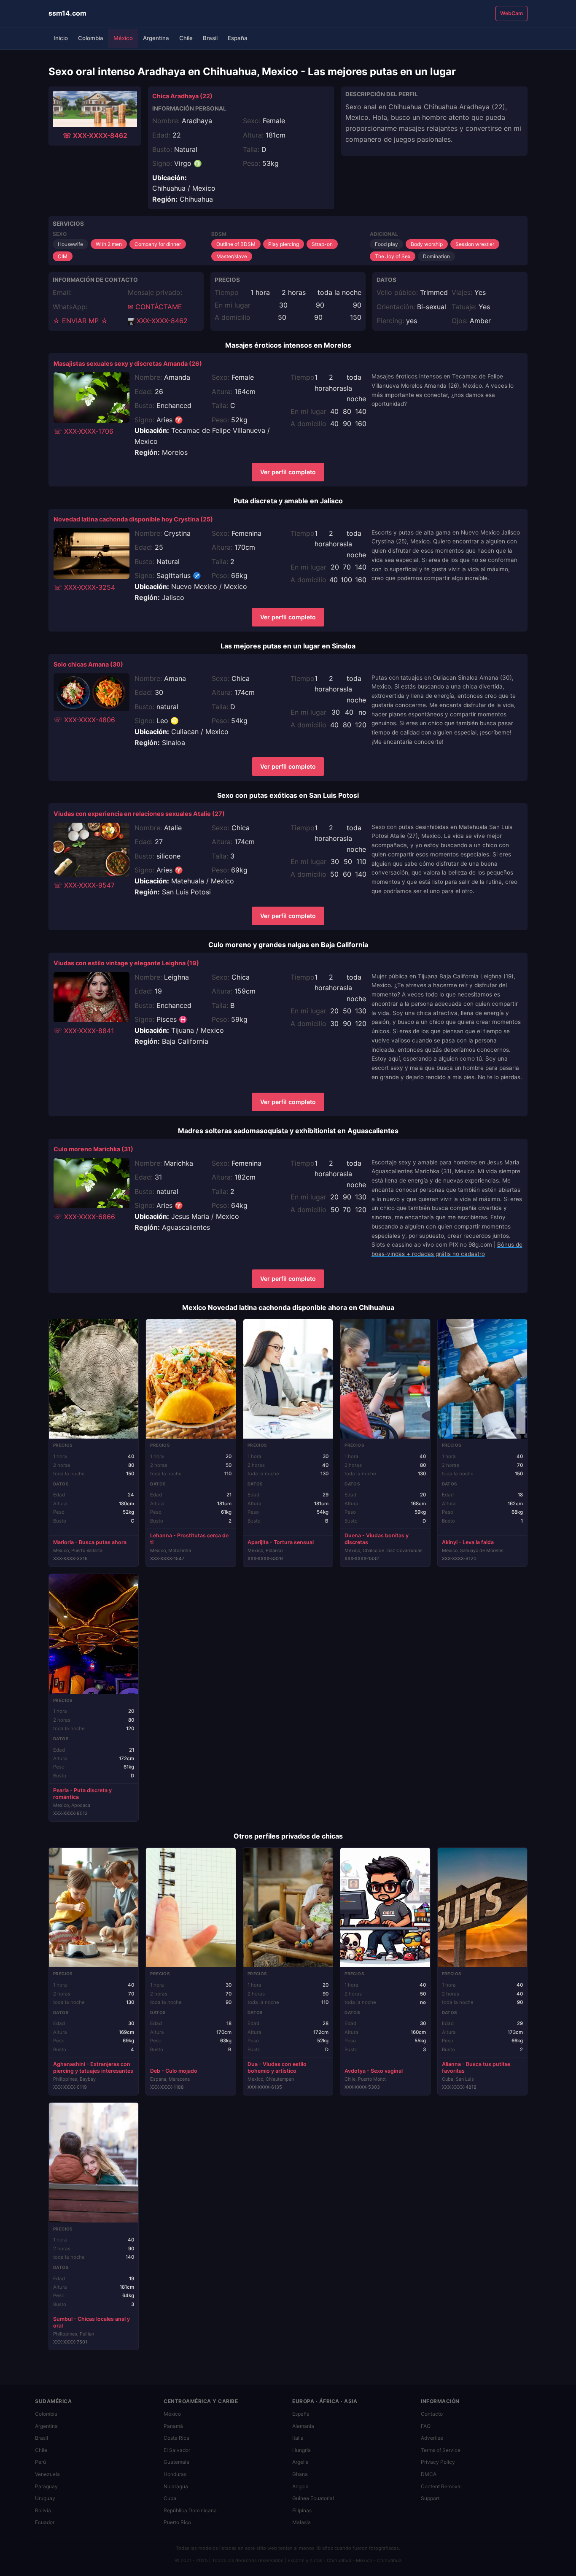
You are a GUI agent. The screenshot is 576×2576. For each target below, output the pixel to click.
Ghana (300, 2474)
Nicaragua (176, 2486)
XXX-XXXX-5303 (362, 2087)
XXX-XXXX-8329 (265, 1558)
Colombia (91, 38)
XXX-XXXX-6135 (265, 2087)
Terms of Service (441, 2450)
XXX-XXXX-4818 (459, 2087)
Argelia (300, 2462)
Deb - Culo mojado (174, 2071)
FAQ (426, 2426)
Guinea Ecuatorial (313, 2498)
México (123, 38)
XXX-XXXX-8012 (70, 1813)
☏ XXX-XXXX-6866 (84, 1217)
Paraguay (46, 2486)
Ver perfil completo (288, 472)
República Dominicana (190, 2510)
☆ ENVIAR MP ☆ (80, 321)
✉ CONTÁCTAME (155, 307)
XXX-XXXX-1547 (167, 1558)
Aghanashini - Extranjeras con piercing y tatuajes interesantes (93, 2067)
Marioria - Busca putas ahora (90, 1542)
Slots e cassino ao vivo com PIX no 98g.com (432, 1245)
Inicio (61, 38)
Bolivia (43, 2510)
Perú (40, 2462)
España (238, 38)
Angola (300, 2486)
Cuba (170, 2498)
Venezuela (47, 2474)
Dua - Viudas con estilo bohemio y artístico (277, 2067)
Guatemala (176, 2462)
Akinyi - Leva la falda (468, 1542)
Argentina (156, 38)
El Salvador (177, 2450)
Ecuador (45, 2522)
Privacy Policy (438, 2462)
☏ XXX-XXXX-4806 (84, 720)
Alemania (303, 2426)
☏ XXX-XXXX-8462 (95, 135)
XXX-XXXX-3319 (70, 1558)
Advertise (432, 2438)
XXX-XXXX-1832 (362, 1558)
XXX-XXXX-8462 (161, 321)
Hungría (301, 2450)
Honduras (175, 2474)
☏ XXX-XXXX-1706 (83, 431)
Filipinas (302, 2510)
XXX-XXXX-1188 (167, 2087)
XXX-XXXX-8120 (459, 1558)
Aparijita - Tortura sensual (281, 1542)
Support (430, 2498)
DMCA (429, 2474)
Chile (186, 38)
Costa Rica (176, 2438)
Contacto (432, 2414)
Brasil (210, 38)
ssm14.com (67, 13)
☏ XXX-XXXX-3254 (84, 587)
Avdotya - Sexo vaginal (374, 2071)
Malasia (301, 2522)
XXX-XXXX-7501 (70, 2342)
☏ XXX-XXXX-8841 (84, 1031)
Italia (298, 2438)
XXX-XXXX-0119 (70, 2087)
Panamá (173, 2426)
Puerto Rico (177, 2522)
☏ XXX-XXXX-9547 (84, 885)
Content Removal (441, 2486)
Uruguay (45, 2498)
